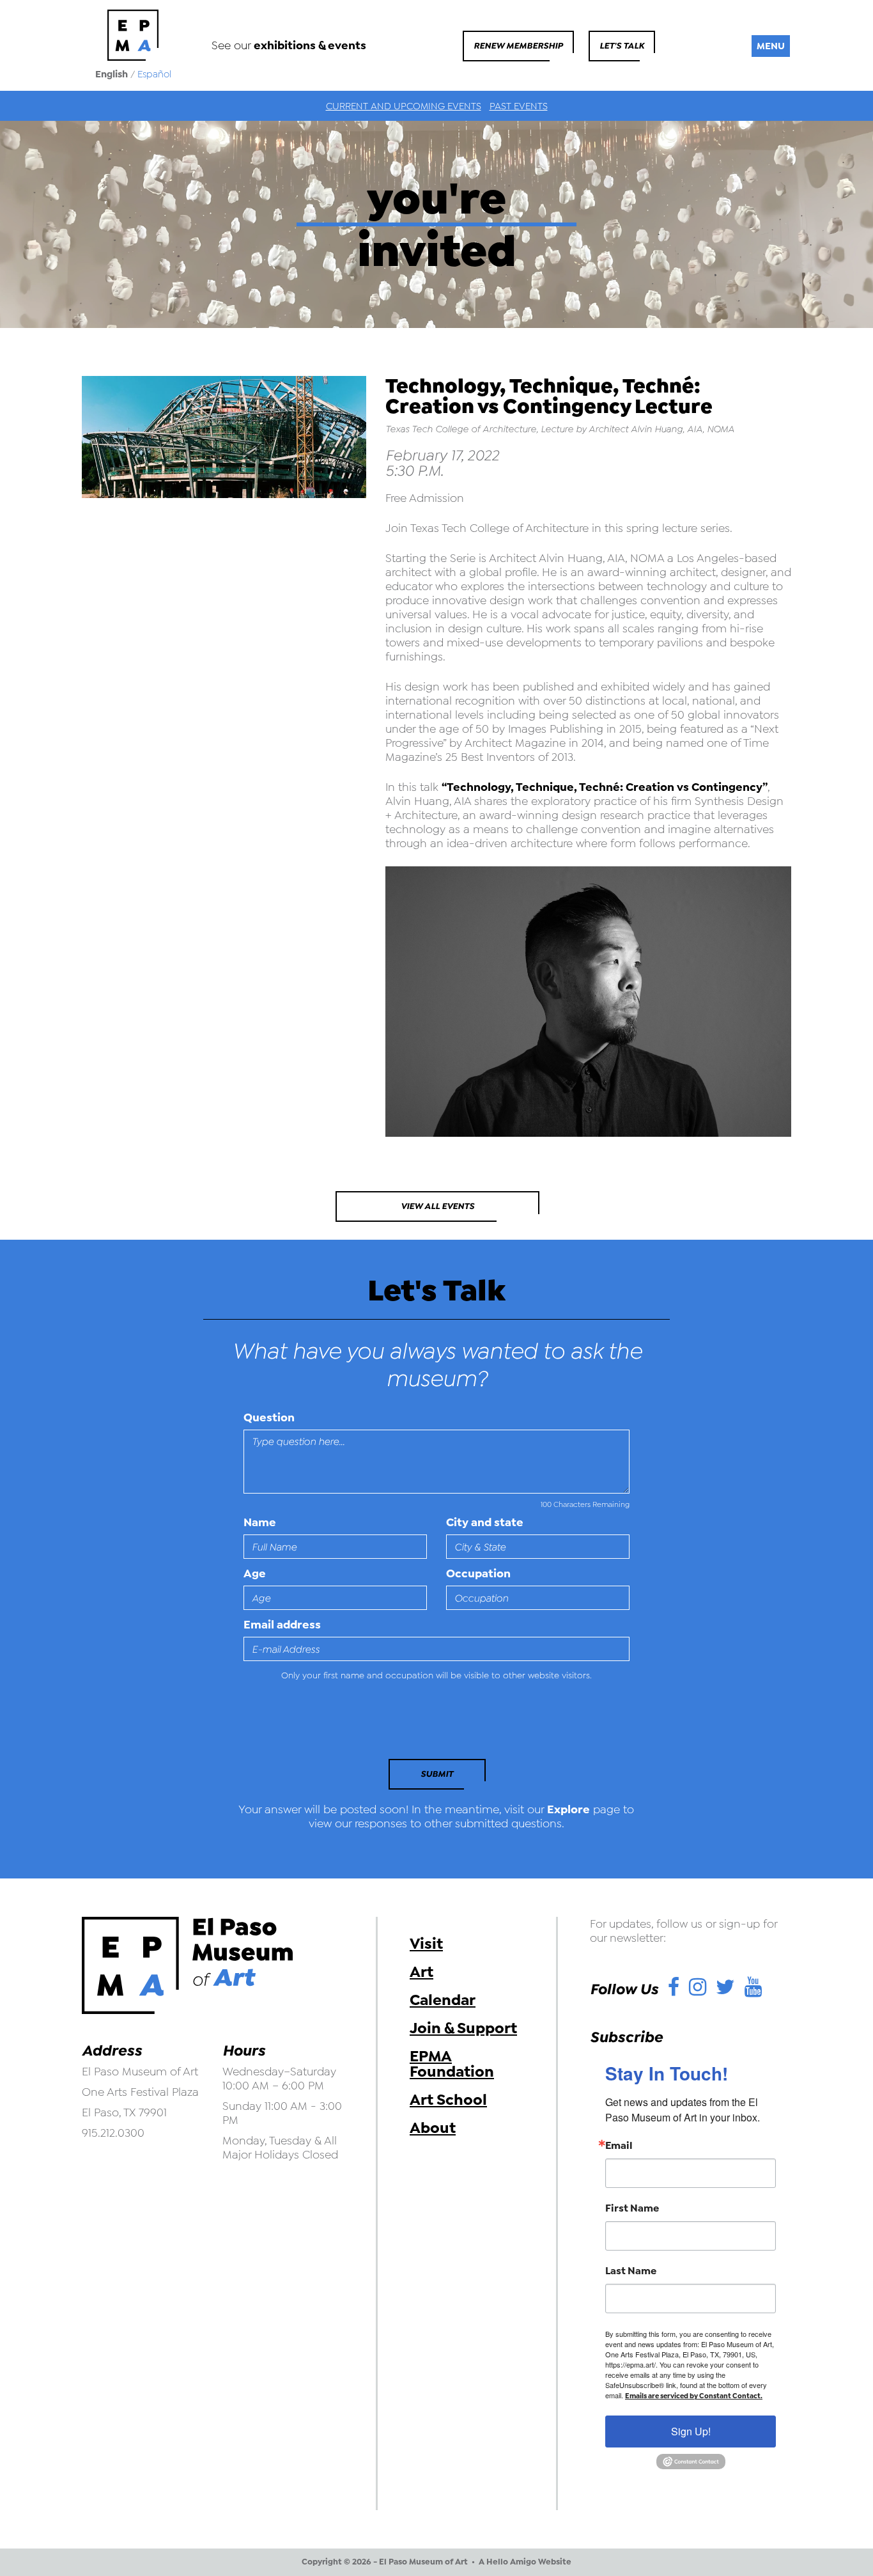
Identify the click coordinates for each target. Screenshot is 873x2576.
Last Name (631, 2271)
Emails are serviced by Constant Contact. (694, 2396)
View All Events (437, 1206)
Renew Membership (518, 46)
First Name (632, 2208)
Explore (568, 1809)
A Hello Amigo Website (525, 2562)
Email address (282, 1625)
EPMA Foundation (452, 2064)
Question (269, 1417)
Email (619, 2146)
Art (421, 1972)
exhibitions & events (310, 45)
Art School (448, 2100)
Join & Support (463, 2028)
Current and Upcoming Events (404, 106)
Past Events (519, 106)
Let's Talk (622, 46)
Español (154, 74)
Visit (426, 1944)
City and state (485, 1522)
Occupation (478, 1573)
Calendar (443, 2000)
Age (255, 1573)
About (433, 2128)
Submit (437, 1774)
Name (260, 1522)
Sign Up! (691, 2431)
